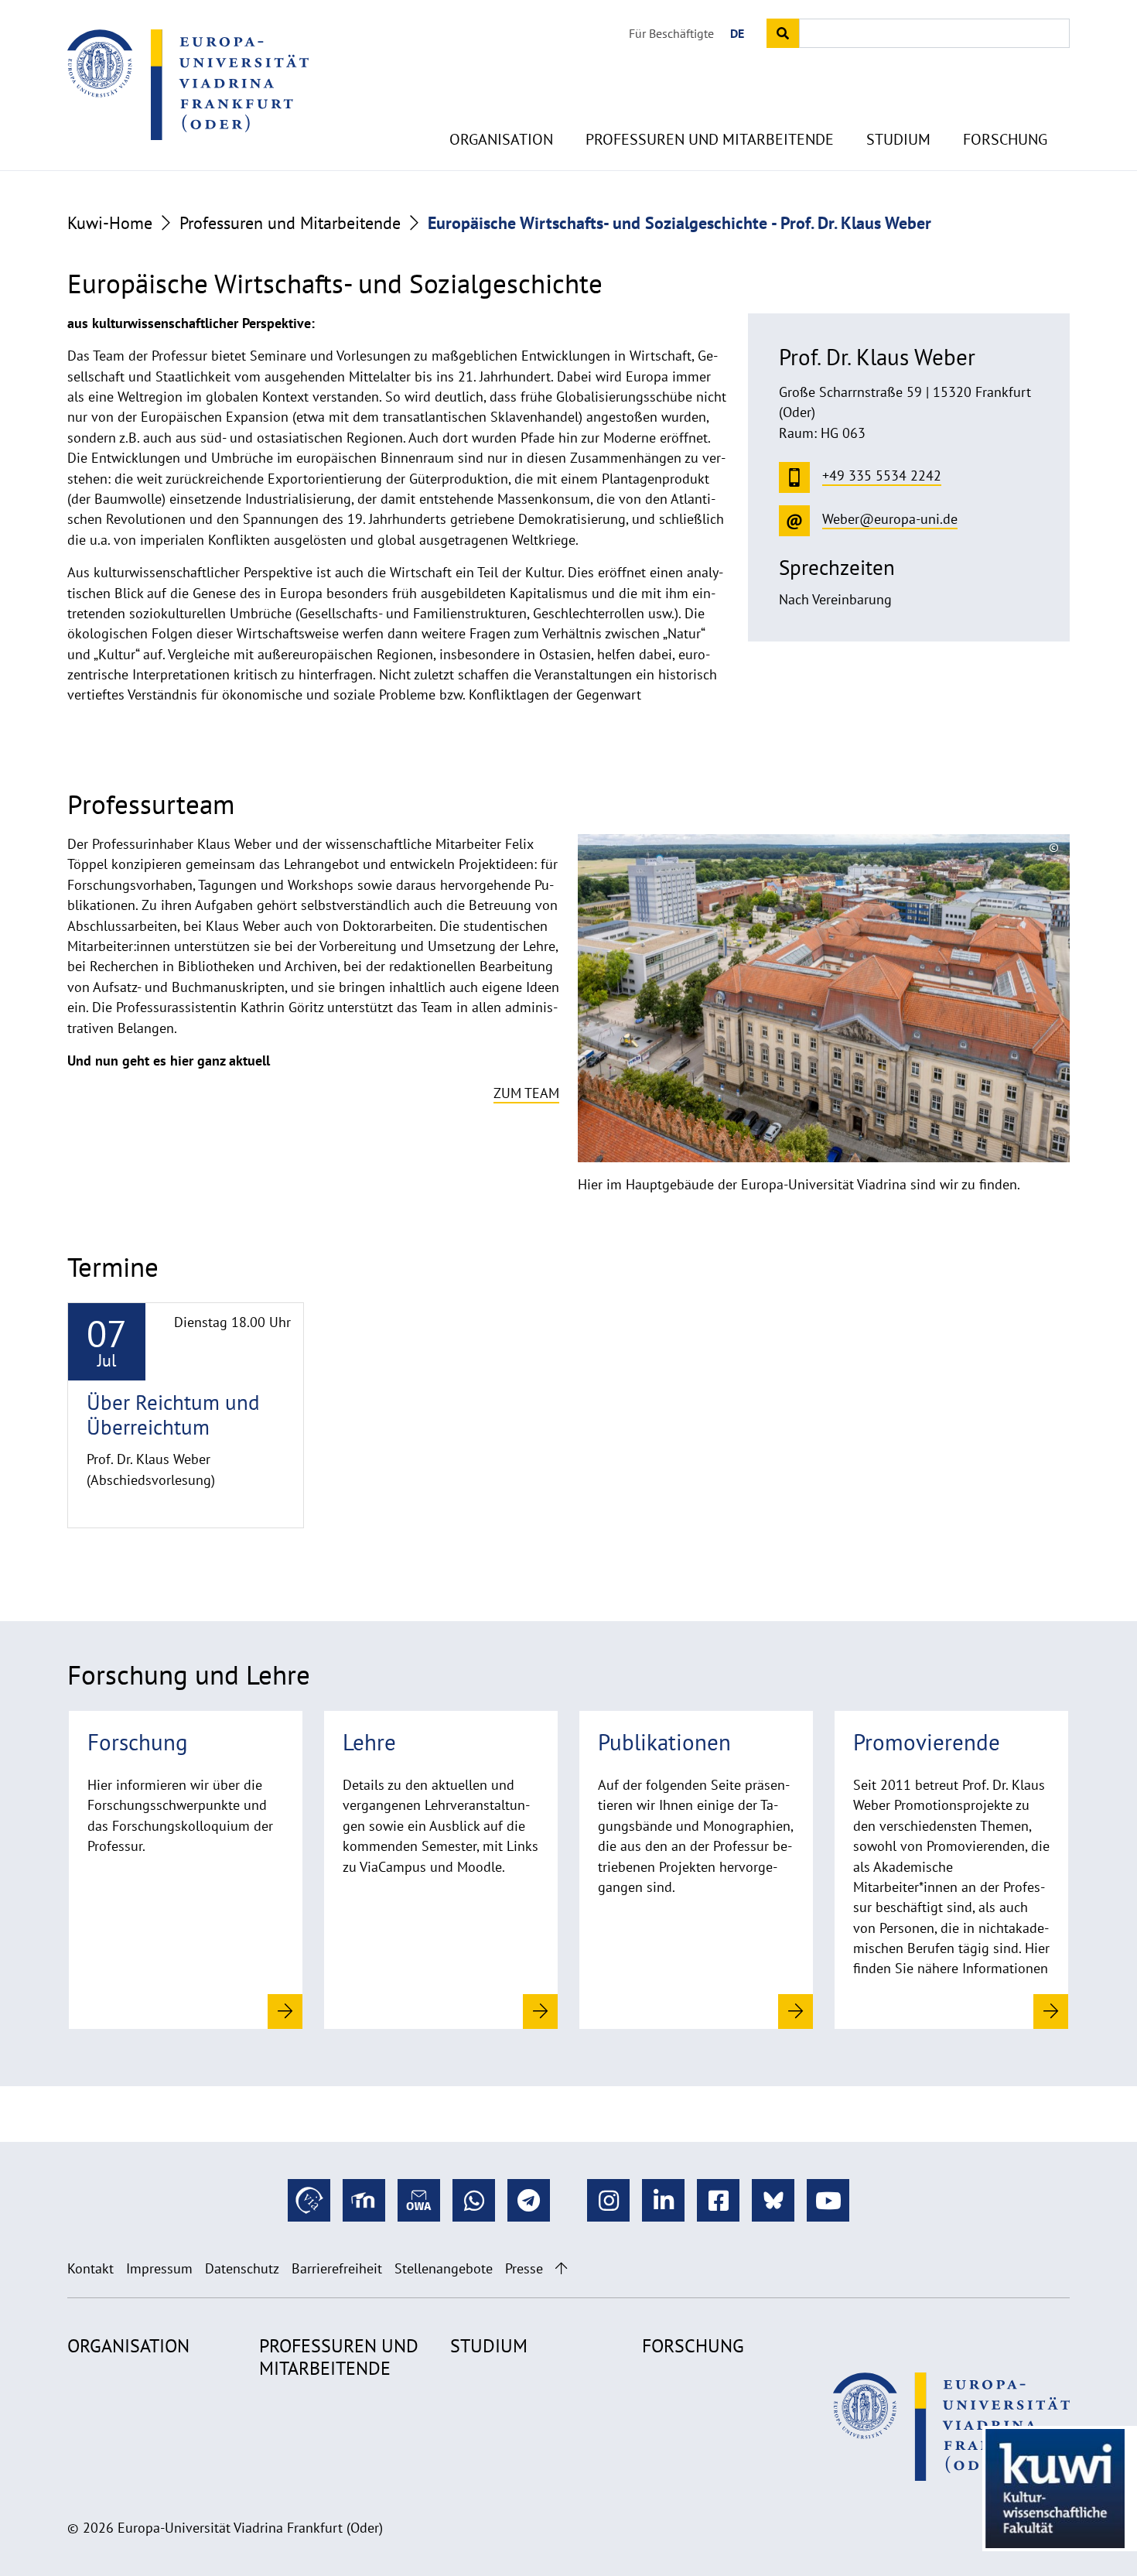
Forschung (1005, 139)
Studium (898, 139)
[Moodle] (364, 2200)
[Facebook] (718, 2200)
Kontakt (90, 2268)
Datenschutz (242, 2268)
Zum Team (526, 1093)
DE (737, 33)
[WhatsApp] (474, 2200)
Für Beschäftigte (671, 33)
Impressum (159, 2268)
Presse (524, 2268)
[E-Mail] (419, 2200)
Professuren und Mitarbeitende (710, 139)
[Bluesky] (773, 2200)
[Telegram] (529, 2200)
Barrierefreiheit (337, 2268)
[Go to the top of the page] (561, 2268)
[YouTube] (828, 2200)
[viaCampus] (309, 2200)
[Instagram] (608, 2200)
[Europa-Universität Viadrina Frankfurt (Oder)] (188, 84)
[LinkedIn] (663, 2200)
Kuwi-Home (110, 223)
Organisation (501, 139)
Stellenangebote (444, 2268)
